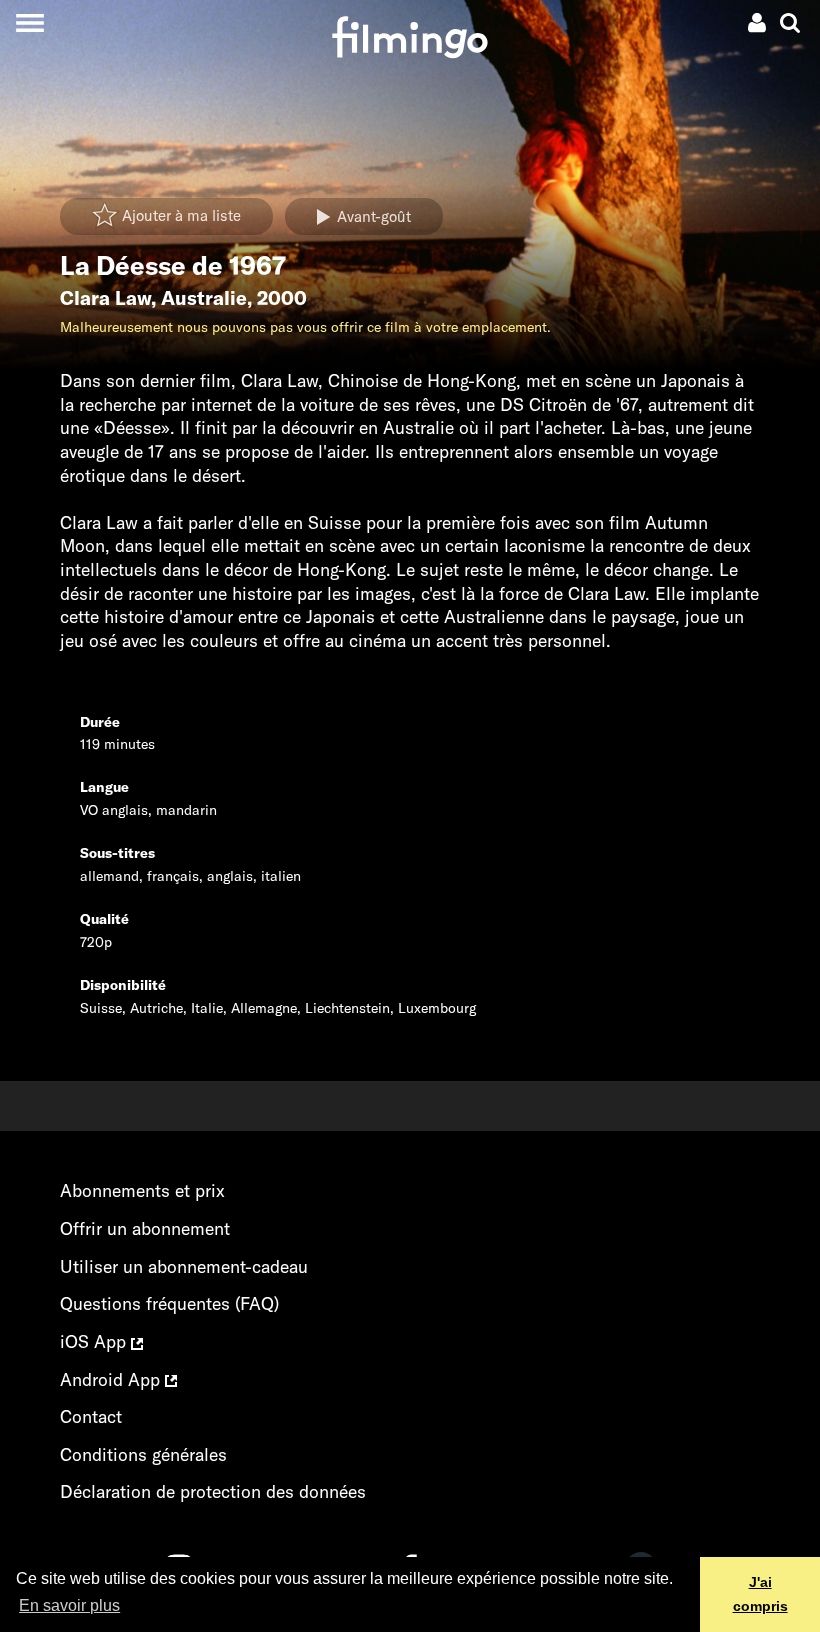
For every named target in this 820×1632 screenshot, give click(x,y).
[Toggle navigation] (29, 22)
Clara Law (105, 298)
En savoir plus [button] (69, 1605)
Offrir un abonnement (145, 1228)
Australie (204, 298)
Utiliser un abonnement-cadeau (184, 1266)
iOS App (95, 1341)
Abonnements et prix (142, 1190)
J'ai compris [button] (760, 1594)
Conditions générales (143, 1454)
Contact (91, 1416)
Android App (112, 1379)
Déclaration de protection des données (213, 1491)
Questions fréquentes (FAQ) (169, 1303)
